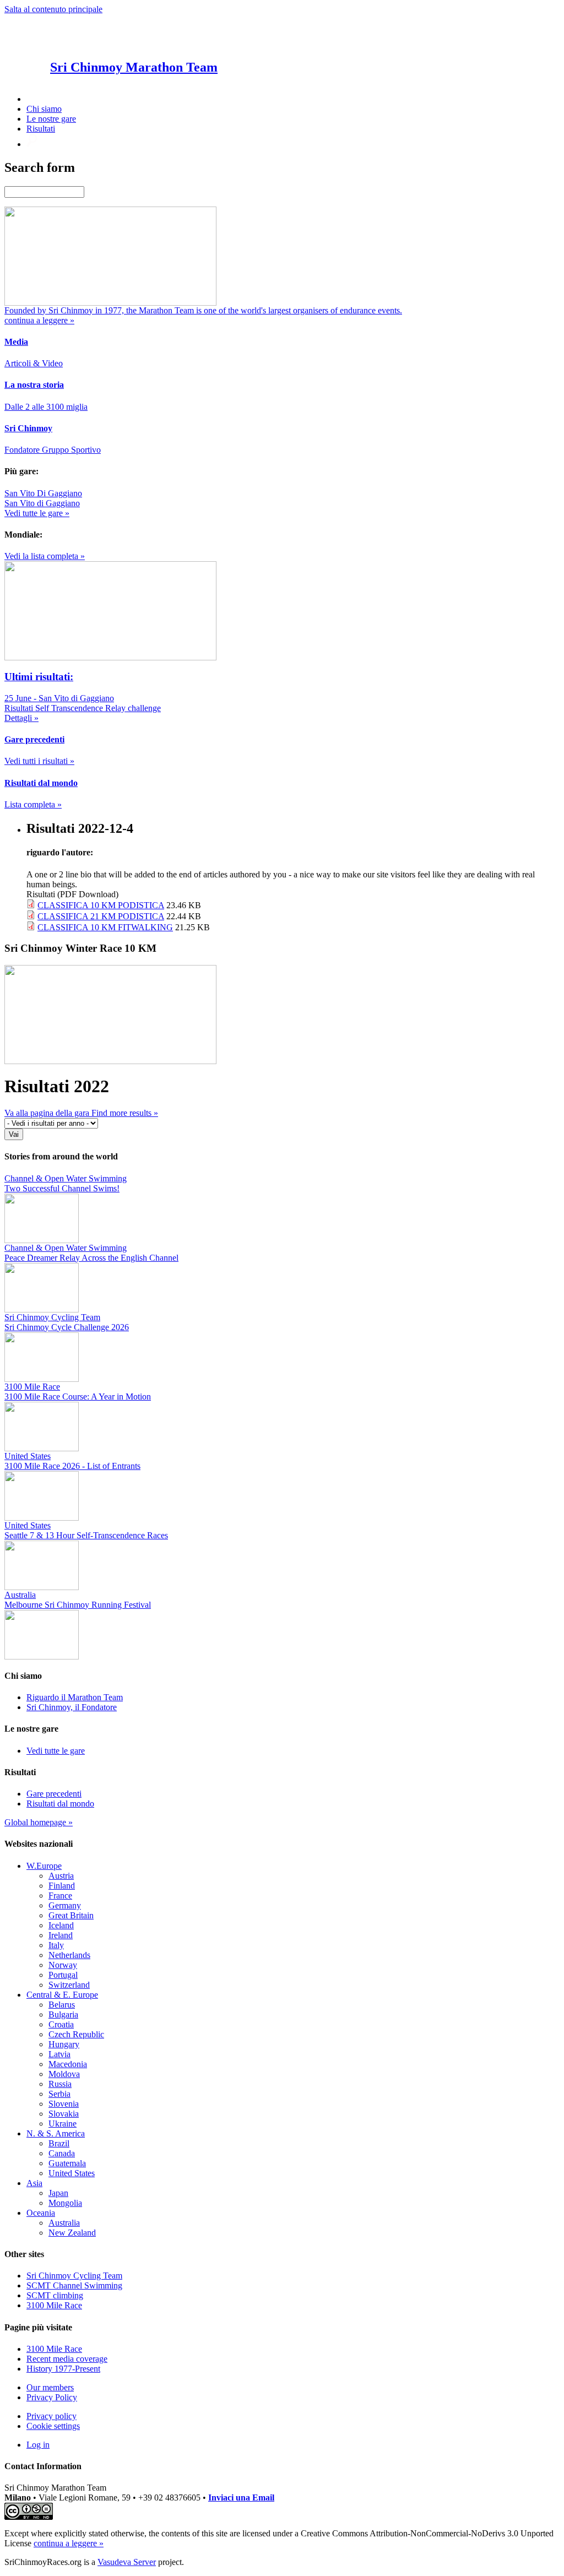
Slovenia (64, 2104)
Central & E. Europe (62, 1995)
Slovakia (64, 2114)
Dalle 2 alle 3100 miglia (46, 407)
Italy (56, 1945)
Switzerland (69, 1985)
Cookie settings (53, 2426)
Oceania (41, 2213)
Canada (62, 2153)
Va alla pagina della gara (48, 1113)
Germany (65, 1905)
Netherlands (69, 1955)
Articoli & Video (34, 363)
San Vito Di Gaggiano (43, 493)
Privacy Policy (52, 2397)
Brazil (59, 2143)
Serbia (59, 2094)
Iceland (61, 1925)
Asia (34, 2183)
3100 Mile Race (54, 2305)
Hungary (64, 2044)
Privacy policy (51, 2416)
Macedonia (68, 2064)
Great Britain (71, 1915)
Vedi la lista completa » (45, 556)
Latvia (59, 2054)
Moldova (64, 2074)
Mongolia (65, 2203)
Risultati (41, 129)
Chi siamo (44, 109)
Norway (63, 1965)
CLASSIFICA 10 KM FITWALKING (105, 927)
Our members (50, 2387)
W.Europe (44, 1866)
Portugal (63, 1975)
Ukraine (63, 2124)
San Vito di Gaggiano (42, 503)
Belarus (62, 2005)
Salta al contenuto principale (53, 9)
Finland (62, 1886)
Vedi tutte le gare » (37, 513)
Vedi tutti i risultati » (39, 761)
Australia (64, 2223)
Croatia (61, 2024)
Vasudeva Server (127, 2562)
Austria (61, 1876)
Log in (38, 2445)
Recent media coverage (67, 2359)
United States (72, 2173)
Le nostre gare (51, 119)
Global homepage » (39, 1822)
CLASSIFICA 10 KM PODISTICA (101, 905)
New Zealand (72, 2233)
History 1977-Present (63, 2369)
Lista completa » (33, 804)
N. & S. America (56, 2133)
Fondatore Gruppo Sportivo (53, 450)
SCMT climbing (55, 2295)
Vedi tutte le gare (56, 1751)
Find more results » (125, 1113)
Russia (60, 2084)
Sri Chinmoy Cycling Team (74, 2276)
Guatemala (67, 2163)
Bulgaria (63, 2014)
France (60, 1896)
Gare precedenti (54, 1794)
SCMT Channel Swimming (74, 2285)
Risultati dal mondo (60, 1804)
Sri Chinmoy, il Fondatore (72, 1707)
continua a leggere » (69, 2543)
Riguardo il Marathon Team (75, 1697)
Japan (58, 2193)
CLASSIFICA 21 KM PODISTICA (101, 916)
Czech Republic (76, 2034)
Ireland (61, 1935)
